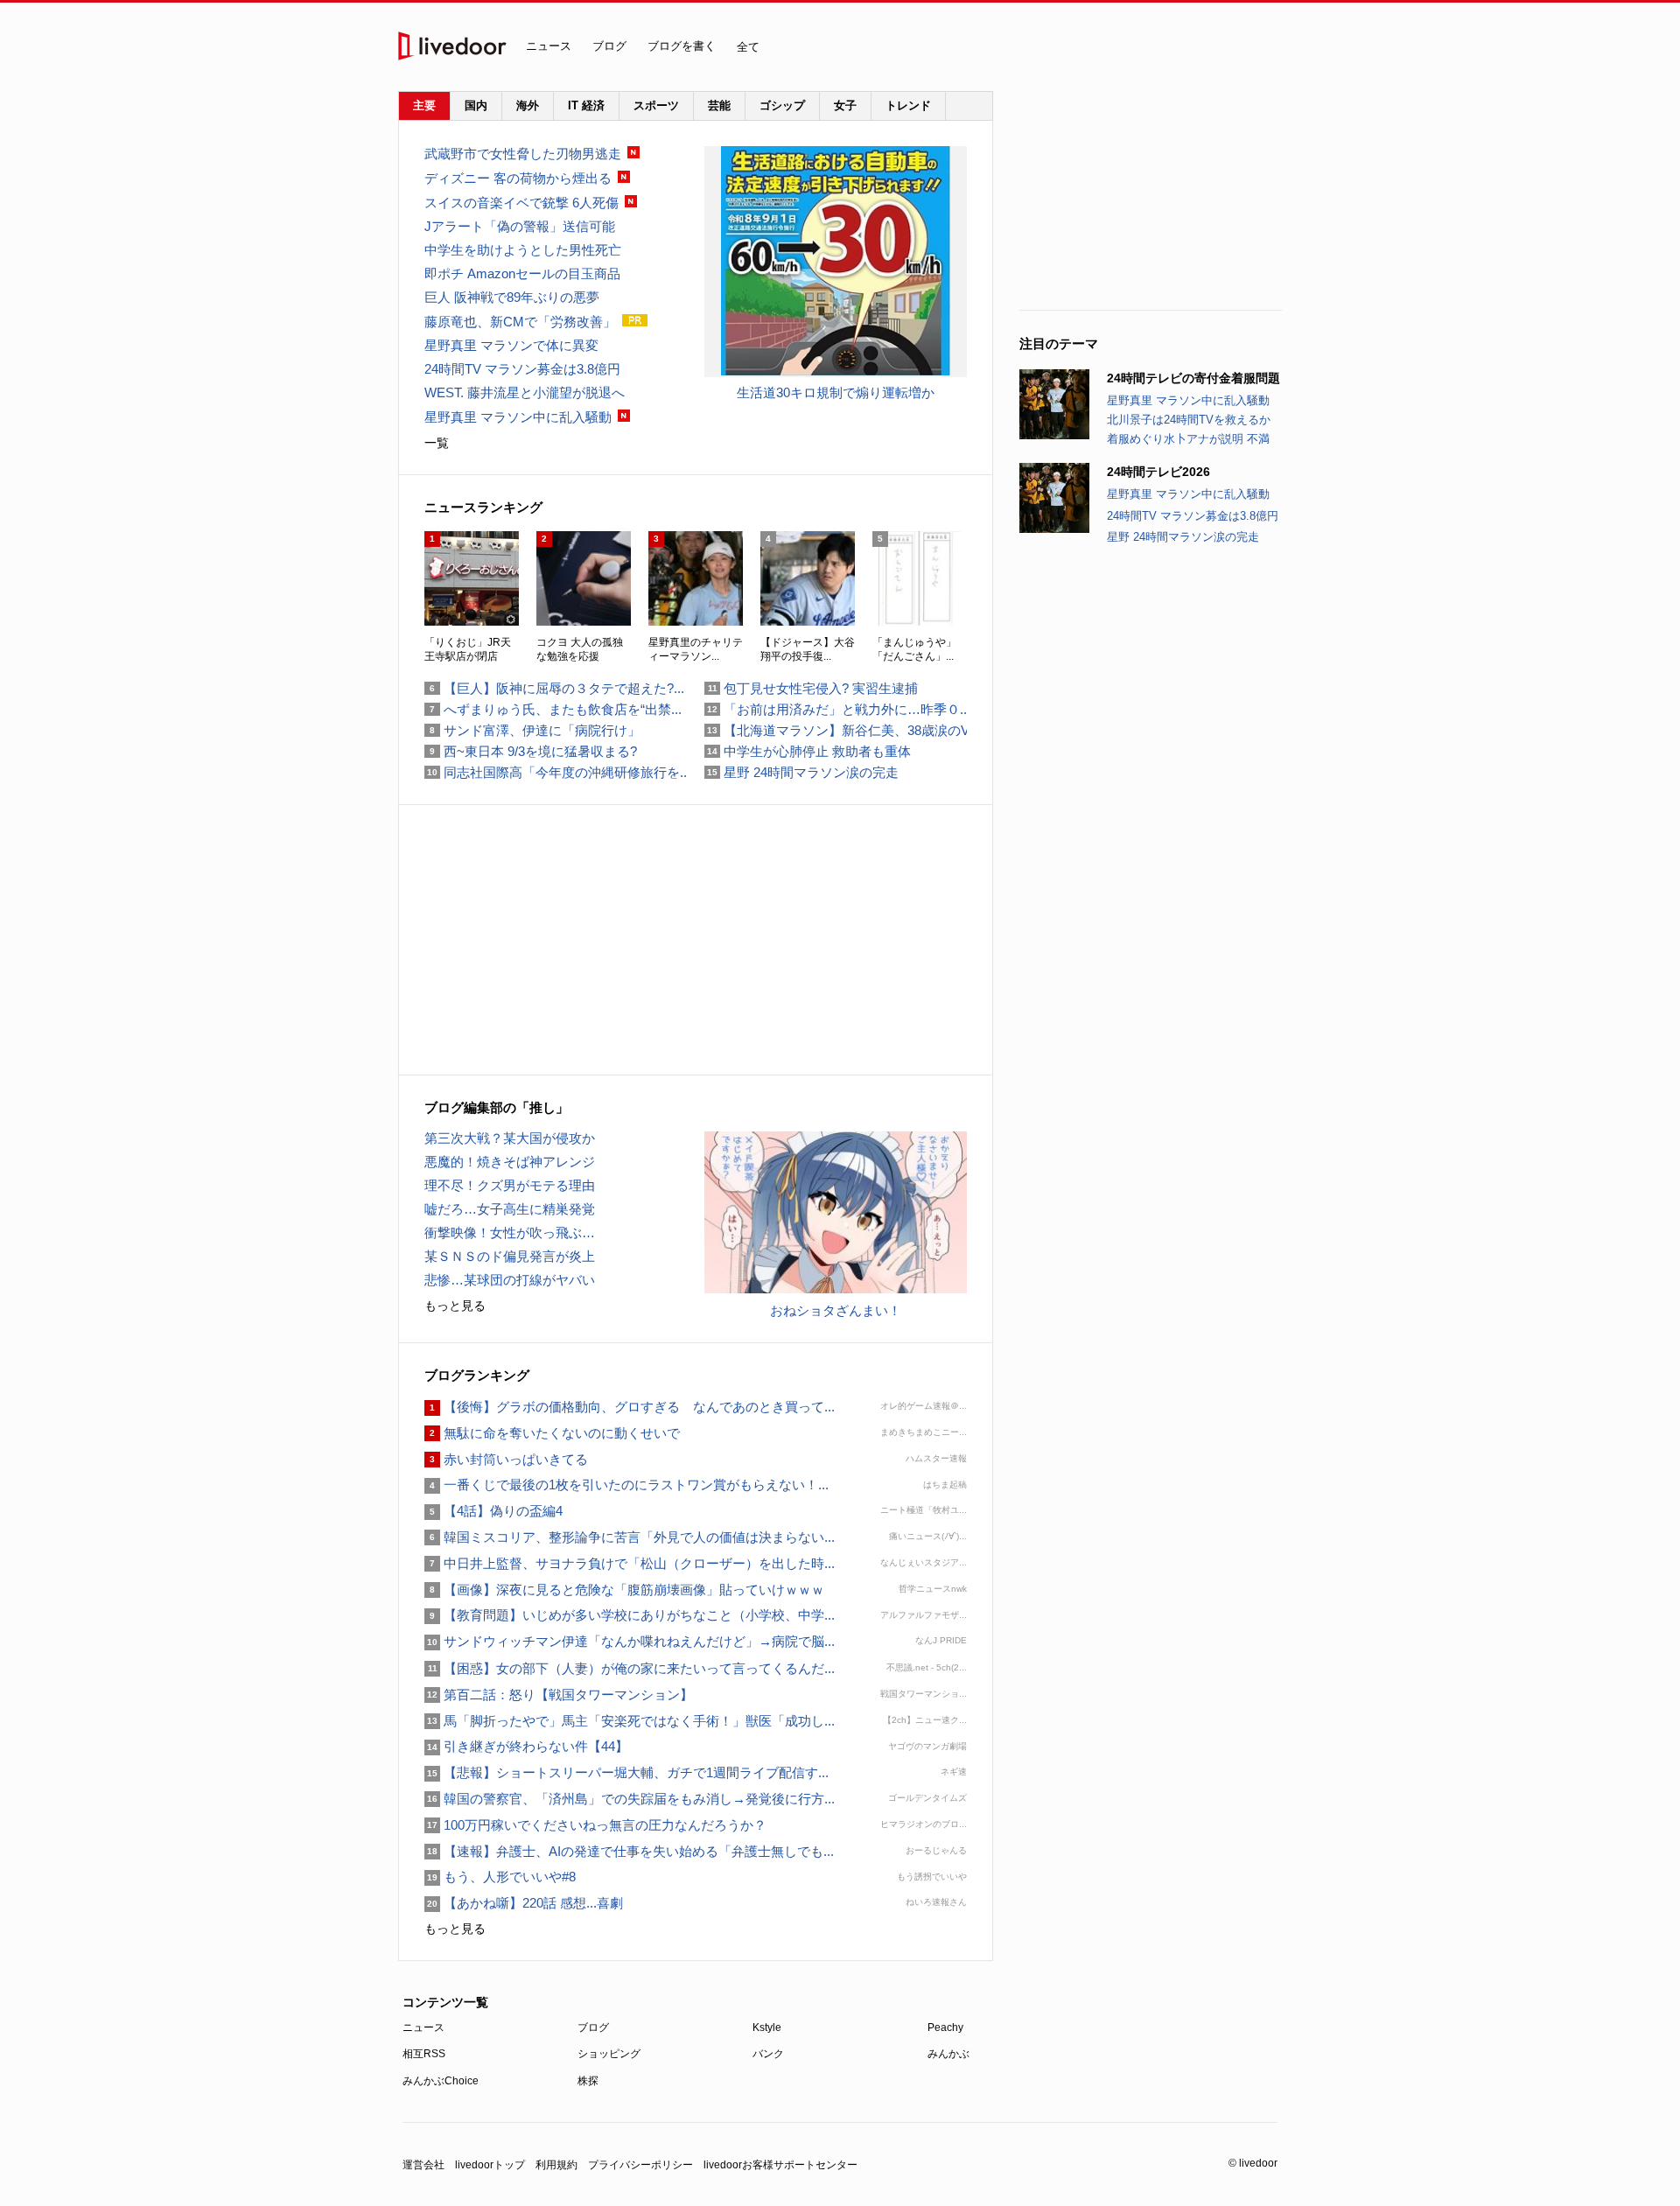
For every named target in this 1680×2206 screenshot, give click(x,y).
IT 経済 (586, 105)
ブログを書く (682, 46)
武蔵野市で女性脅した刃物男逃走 (523, 154)
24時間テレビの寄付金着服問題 (1193, 378)
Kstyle (767, 2027)
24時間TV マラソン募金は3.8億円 (1193, 516)
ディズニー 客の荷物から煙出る (518, 178)
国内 (476, 105)
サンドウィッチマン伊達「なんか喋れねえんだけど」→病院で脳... (630, 1641)
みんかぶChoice (441, 2081)
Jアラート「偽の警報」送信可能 (520, 226)
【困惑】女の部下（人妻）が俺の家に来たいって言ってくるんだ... (630, 1668)
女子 (845, 105)
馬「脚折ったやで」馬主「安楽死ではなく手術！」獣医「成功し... (630, 1721)
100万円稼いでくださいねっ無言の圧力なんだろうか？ (595, 1825)
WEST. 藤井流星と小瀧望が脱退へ (525, 392)
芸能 (719, 105)
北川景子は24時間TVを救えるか (1189, 420)
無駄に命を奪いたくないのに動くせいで (552, 1433)
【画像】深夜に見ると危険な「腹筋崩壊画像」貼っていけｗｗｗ (624, 1590)
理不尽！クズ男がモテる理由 (510, 1185)
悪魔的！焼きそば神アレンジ (510, 1162)
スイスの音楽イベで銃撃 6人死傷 (521, 203)
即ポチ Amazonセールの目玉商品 (522, 273)
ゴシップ (782, 105)
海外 (528, 105)
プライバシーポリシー (640, 2165)
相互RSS (424, 2054)
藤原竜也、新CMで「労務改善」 (520, 322)
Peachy (945, 2027)
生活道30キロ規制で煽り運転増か (836, 392)
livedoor (452, 46)
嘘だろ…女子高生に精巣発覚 (510, 1209)
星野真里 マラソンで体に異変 (511, 345)
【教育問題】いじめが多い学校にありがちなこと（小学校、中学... (630, 1615)
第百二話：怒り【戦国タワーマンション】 (559, 1695)
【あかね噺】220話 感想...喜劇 (524, 1903)
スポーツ (656, 105)
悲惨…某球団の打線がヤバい (510, 1280)
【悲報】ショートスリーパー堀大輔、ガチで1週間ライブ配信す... (626, 1772)
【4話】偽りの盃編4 (493, 1511)
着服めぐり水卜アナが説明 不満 (1188, 439)
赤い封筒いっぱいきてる (506, 1459)
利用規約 (556, 2165)
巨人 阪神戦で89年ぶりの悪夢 (512, 297)
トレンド (908, 105)
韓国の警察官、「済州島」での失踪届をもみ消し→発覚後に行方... (630, 1799)
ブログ (609, 46)
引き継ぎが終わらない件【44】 (526, 1746)
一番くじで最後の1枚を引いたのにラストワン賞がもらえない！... (626, 1485)
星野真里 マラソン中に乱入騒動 (1188, 400)
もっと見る (455, 1306)
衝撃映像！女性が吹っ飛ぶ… (510, 1233)
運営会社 (423, 2165)
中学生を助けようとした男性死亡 (523, 250)
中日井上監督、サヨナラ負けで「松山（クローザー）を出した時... (630, 1563)
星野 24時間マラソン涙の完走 (1183, 537)
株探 (588, 2081)
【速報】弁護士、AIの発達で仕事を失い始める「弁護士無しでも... (629, 1851)
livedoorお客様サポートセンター (780, 2165)
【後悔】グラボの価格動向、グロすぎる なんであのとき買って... (630, 1407)
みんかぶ (948, 2054)
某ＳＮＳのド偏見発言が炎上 (510, 1256)
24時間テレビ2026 (1158, 472)
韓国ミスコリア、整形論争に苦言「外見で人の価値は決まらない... (630, 1537)
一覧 (437, 443)
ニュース (549, 46)
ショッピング (609, 2054)
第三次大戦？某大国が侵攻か (510, 1138)
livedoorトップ (490, 2165)
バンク (768, 2054)
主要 (424, 105)
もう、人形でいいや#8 (500, 1877)
